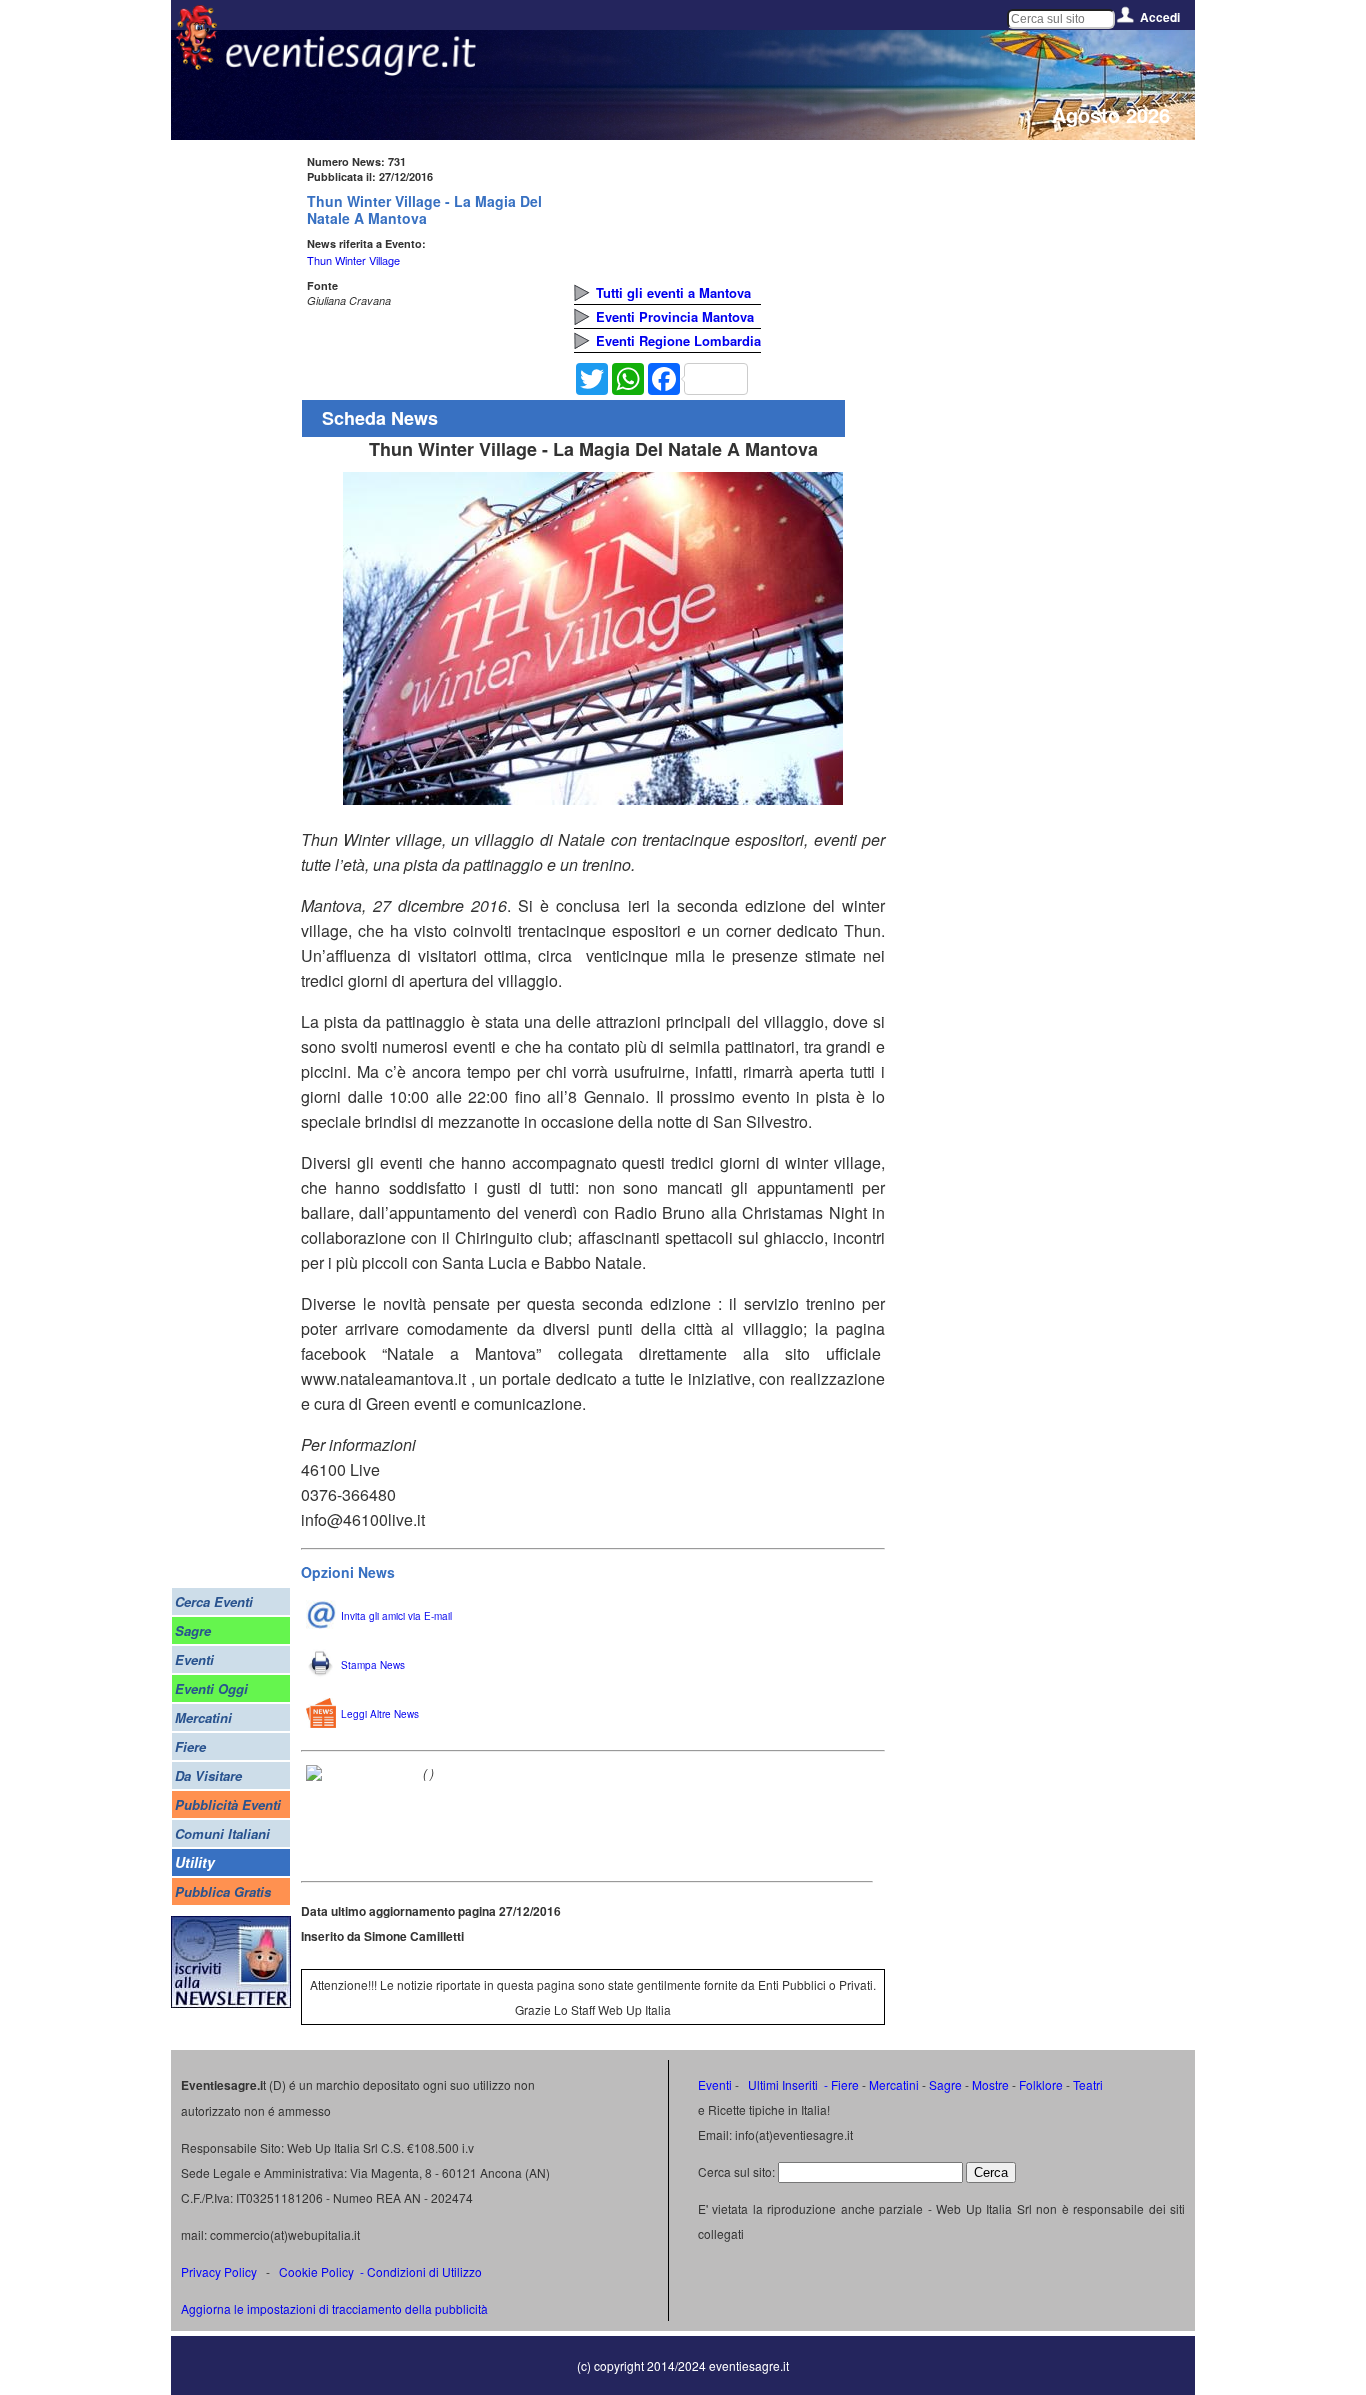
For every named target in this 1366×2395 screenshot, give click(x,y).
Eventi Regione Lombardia (678, 340)
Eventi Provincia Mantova (675, 316)
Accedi (1160, 17)
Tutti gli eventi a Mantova (673, 292)
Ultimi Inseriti (781, 2084)
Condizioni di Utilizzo (424, 2271)
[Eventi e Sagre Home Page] (196, 64)
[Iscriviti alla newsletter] (231, 2002)
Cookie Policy (316, 2271)
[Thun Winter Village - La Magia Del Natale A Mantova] (593, 798)
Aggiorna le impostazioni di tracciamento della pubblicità (334, 2308)
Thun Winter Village (353, 260)
